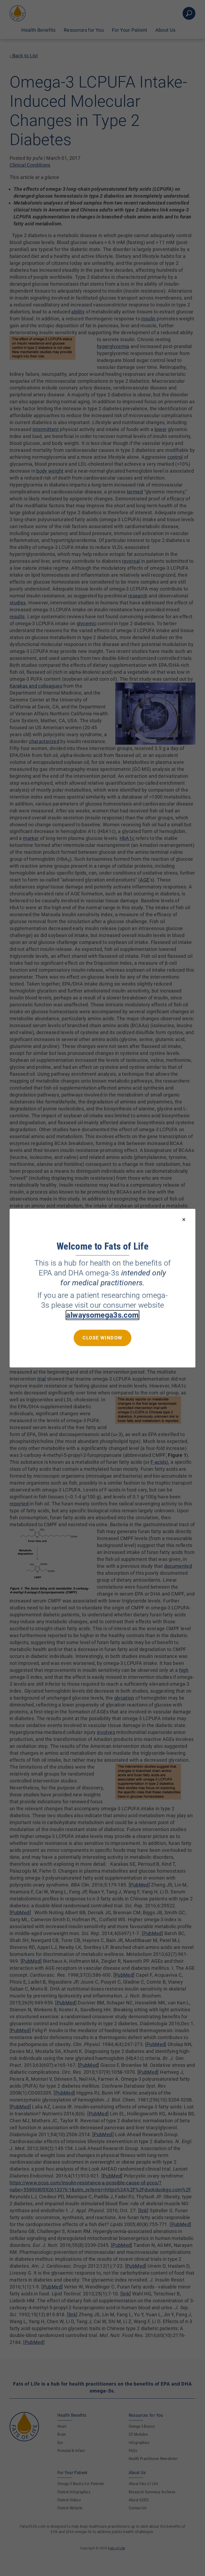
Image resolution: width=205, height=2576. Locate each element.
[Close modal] (184, 1220)
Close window (102, 1337)
